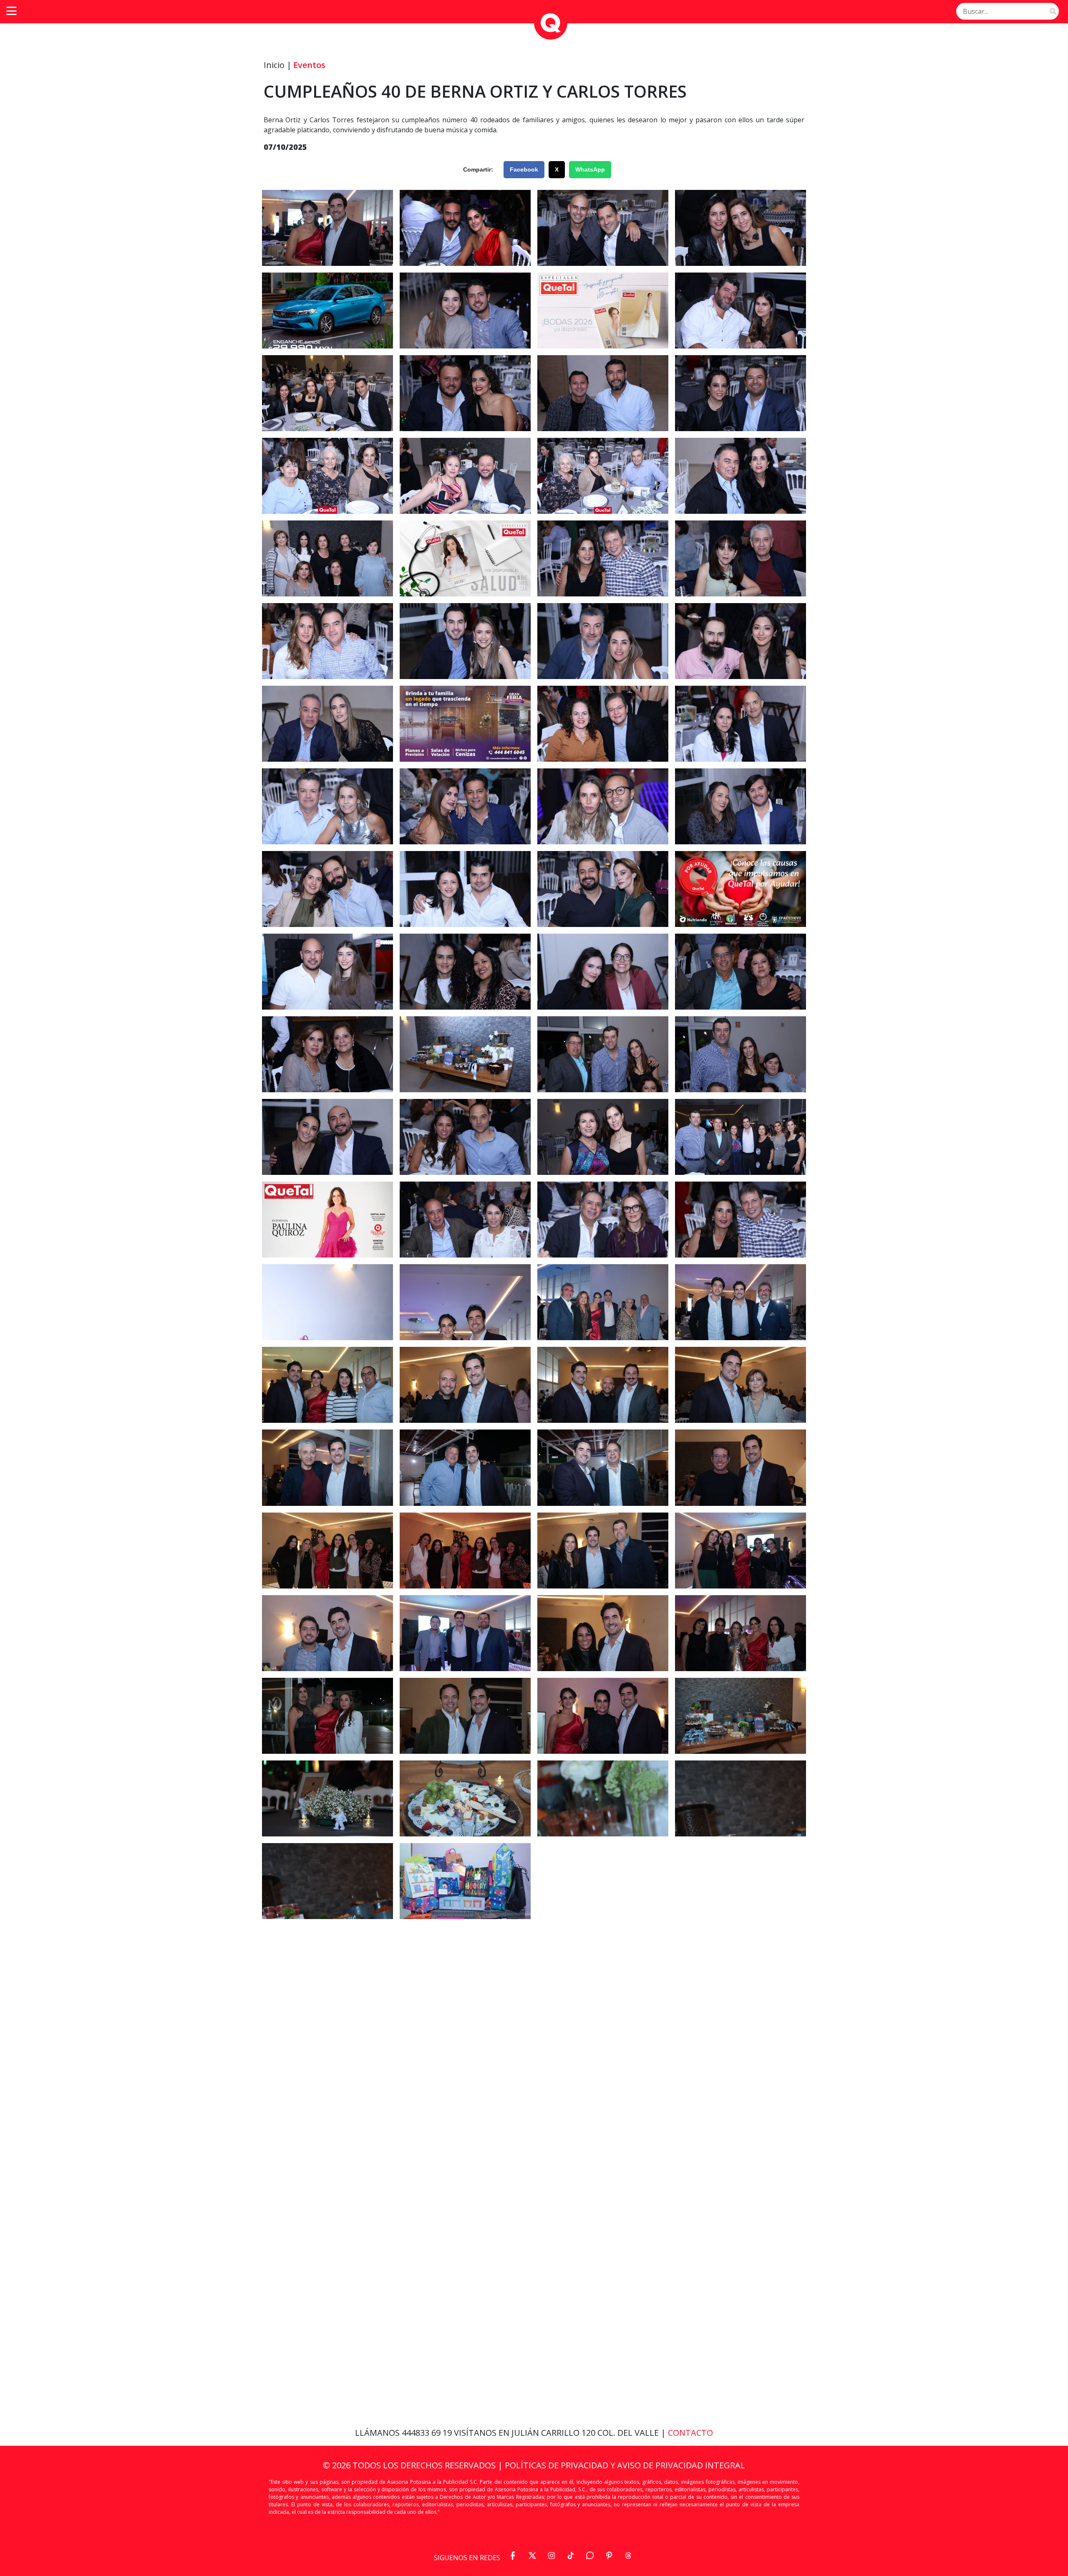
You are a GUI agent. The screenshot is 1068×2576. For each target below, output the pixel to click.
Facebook (524, 169)
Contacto (690, 2433)
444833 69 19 (428, 2433)
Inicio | (278, 65)
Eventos (309, 65)
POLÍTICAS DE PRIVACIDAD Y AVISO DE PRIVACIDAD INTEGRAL (625, 2465)
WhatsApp (590, 169)
